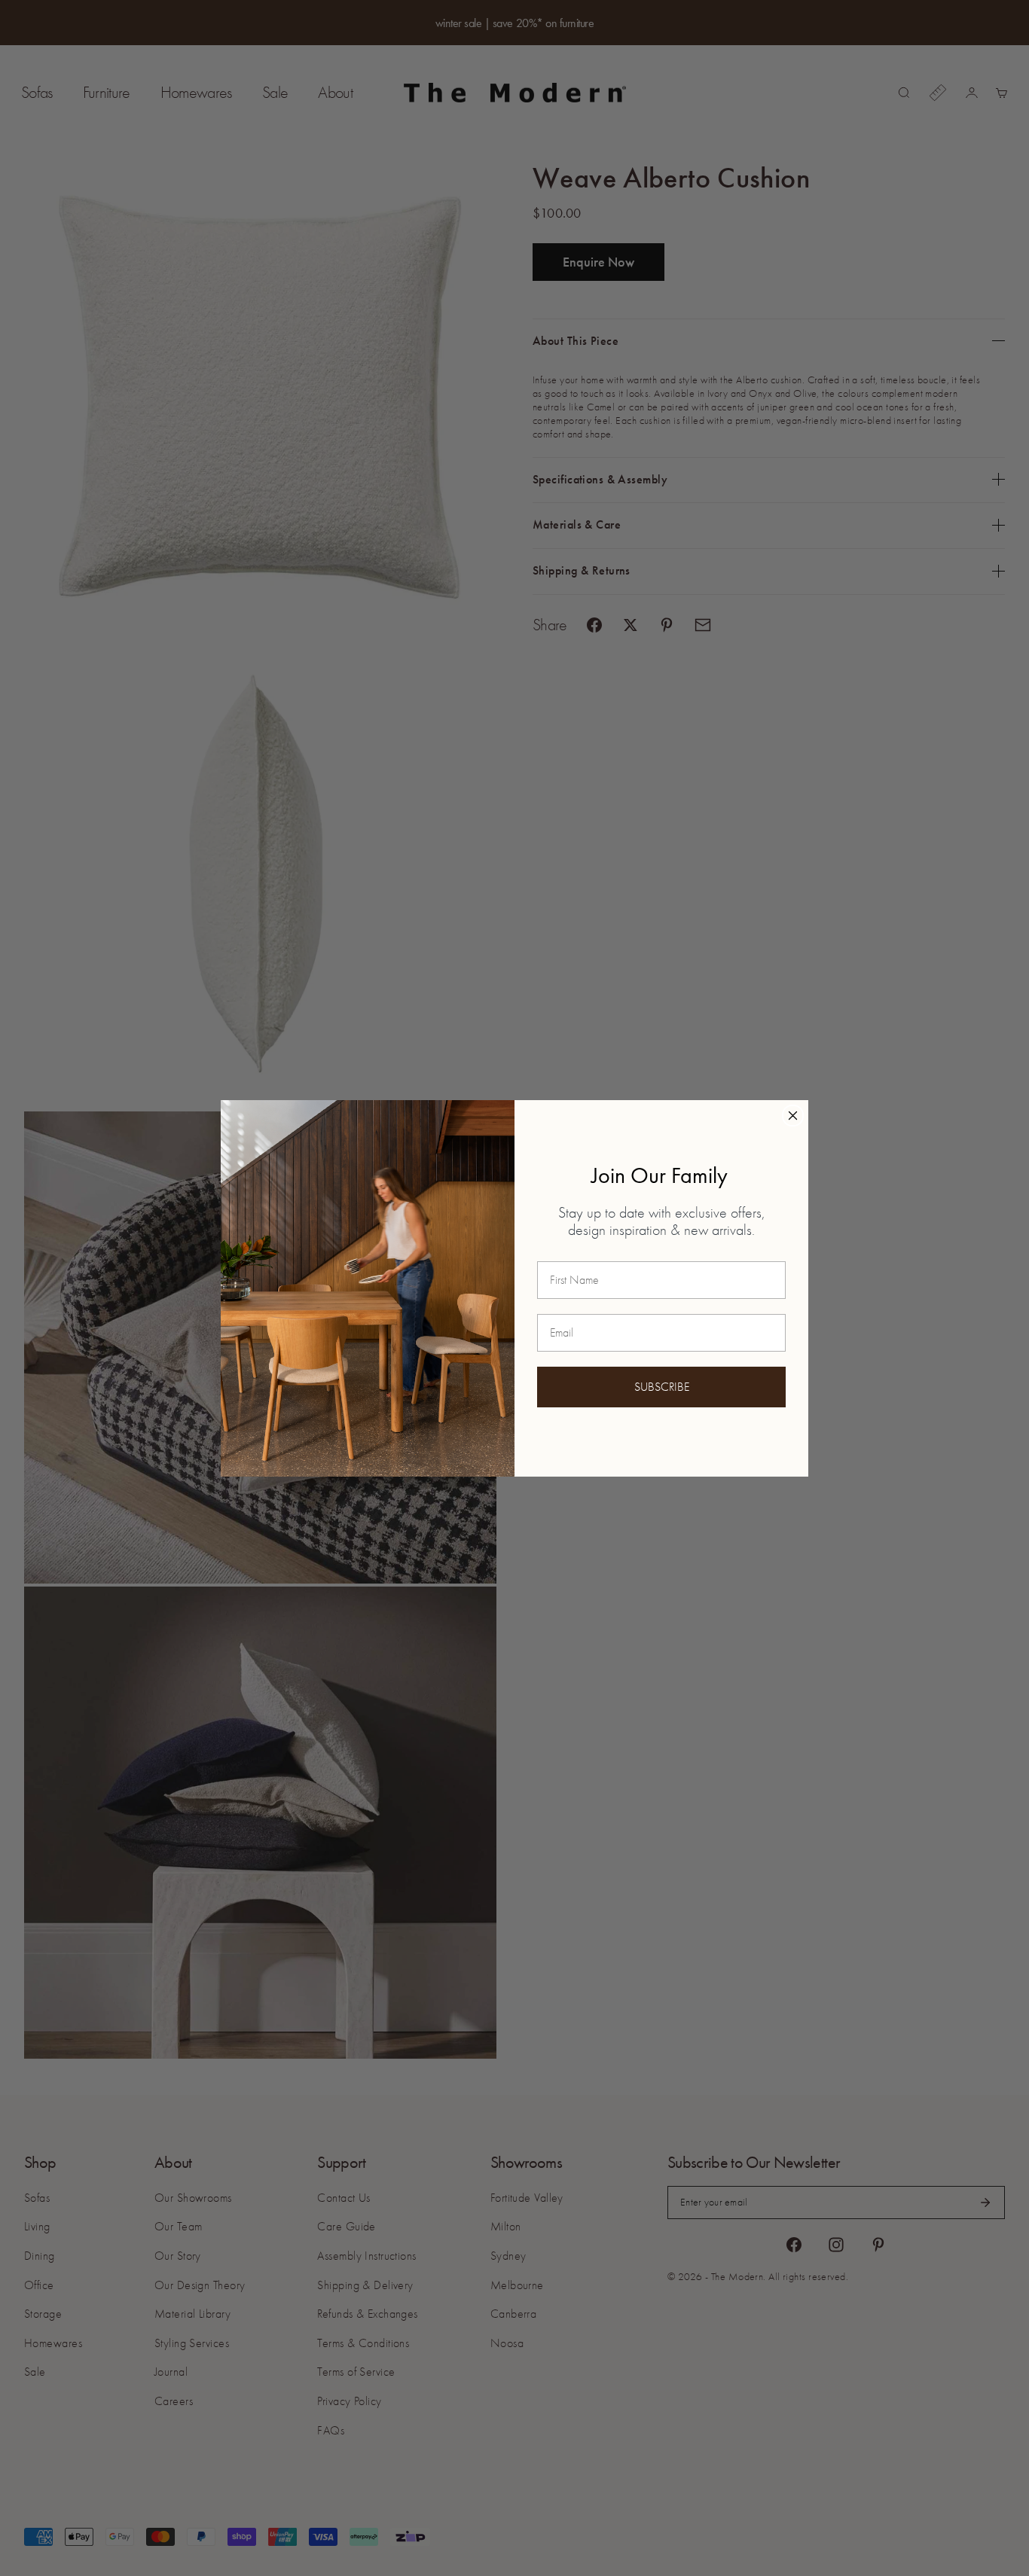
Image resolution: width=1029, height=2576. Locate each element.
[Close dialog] (793, 1116)
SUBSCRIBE (662, 1387)
